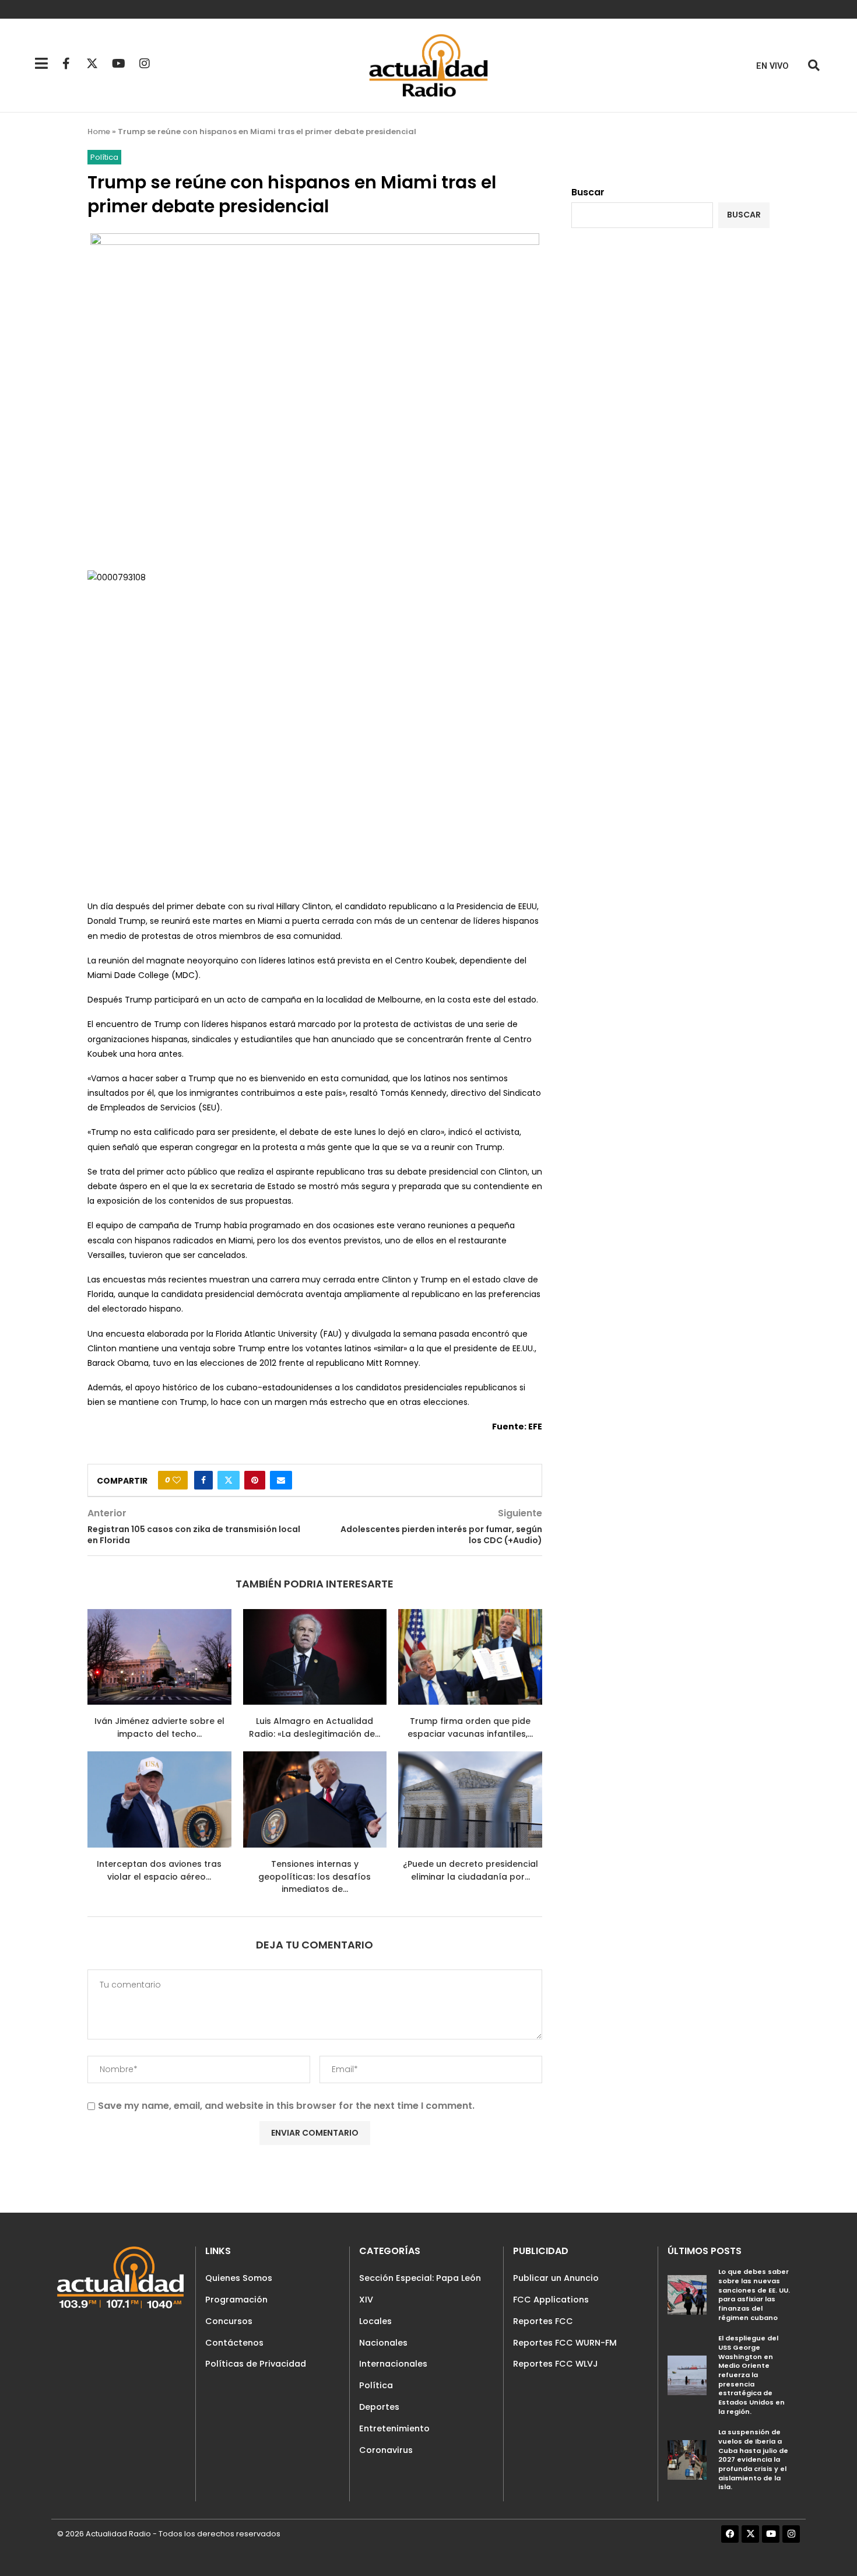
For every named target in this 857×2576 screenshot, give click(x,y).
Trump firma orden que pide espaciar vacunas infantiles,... (470, 1727)
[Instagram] (145, 64)
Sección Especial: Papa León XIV (420, 2289)
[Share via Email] (281, 1480)
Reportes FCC (543, 2321)
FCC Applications (551, 2300)
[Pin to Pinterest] (255, 1480)
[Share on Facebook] (203, 1480)
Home (99, 132)
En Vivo (772, 66)
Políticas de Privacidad (256, 2364)
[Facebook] (730, 2534)
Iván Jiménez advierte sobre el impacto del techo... (159, 1727)
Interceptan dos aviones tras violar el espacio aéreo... (159, 1870)
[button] (814, 66)
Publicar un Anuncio (556, 2278)
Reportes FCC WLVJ (556, 2364)
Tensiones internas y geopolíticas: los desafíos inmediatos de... (315, 1876)
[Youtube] (118, 64)
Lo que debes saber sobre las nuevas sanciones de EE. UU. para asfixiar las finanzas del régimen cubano (754, 2294)
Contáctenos (234, 2343)
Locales (375, 2321)
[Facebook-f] (66, 64)
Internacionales (393, 2364)
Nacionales (383, 2343)
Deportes (379, 2407)
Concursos (229, 2321)
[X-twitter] (92, 64)
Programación (236, 2300)
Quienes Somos (239, 2278)
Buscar (588, 192)
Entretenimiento (394, 2428)
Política (376, 2385)
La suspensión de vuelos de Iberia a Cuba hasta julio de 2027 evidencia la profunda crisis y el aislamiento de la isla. (753, 2459)
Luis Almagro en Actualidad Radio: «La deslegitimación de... (315, 1727)
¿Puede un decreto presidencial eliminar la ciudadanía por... (470, 1870)
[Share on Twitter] (229, 1480)
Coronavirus (386, 2450)
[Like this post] (177, 1480)
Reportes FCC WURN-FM (565, 2343)
